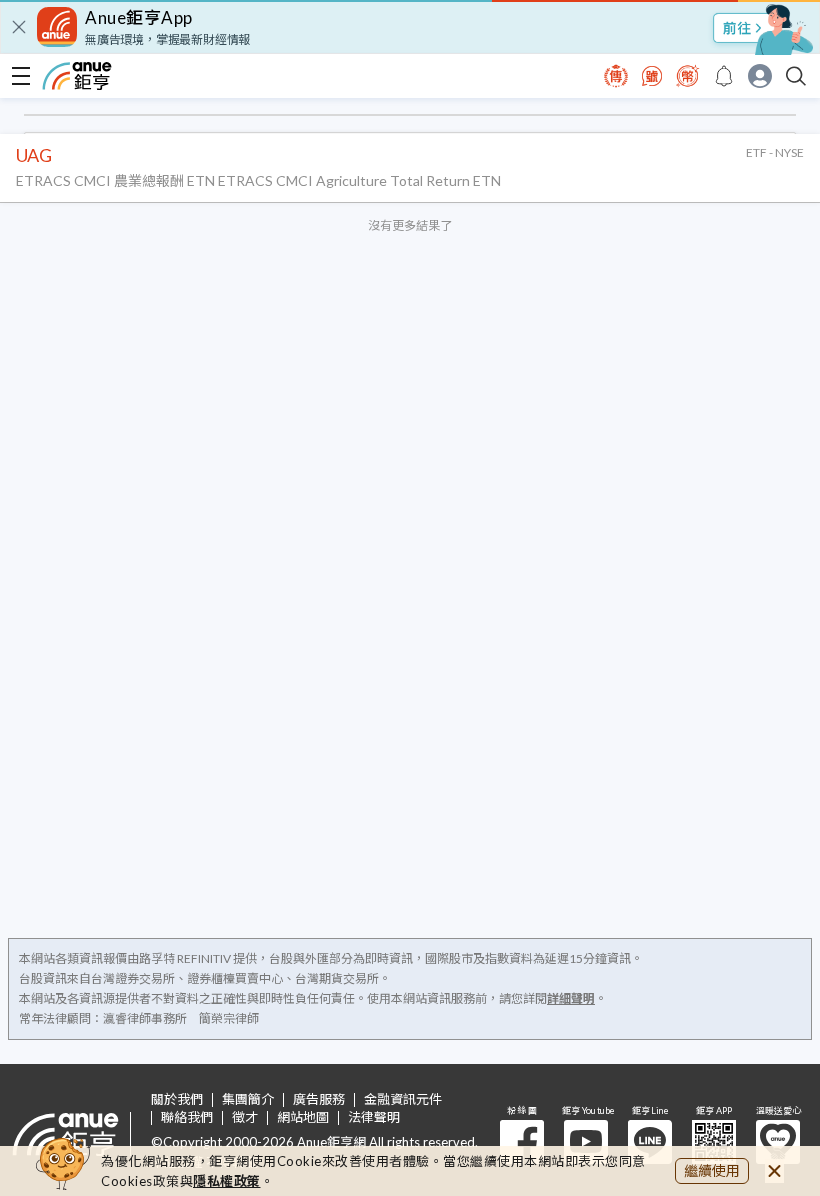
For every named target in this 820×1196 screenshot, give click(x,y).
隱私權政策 (227, 1181)
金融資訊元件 (403, 1099)
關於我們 (177, 1099)
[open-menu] (21, 76)
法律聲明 (374, 1117)
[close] (19, 27)
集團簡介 (248, 1099)
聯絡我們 (187, 1117)
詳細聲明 (571, 998)
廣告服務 (319, 1099)
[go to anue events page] (724, 76)
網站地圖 (303, 1117)
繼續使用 (712, 1170)
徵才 (245, 1117)
